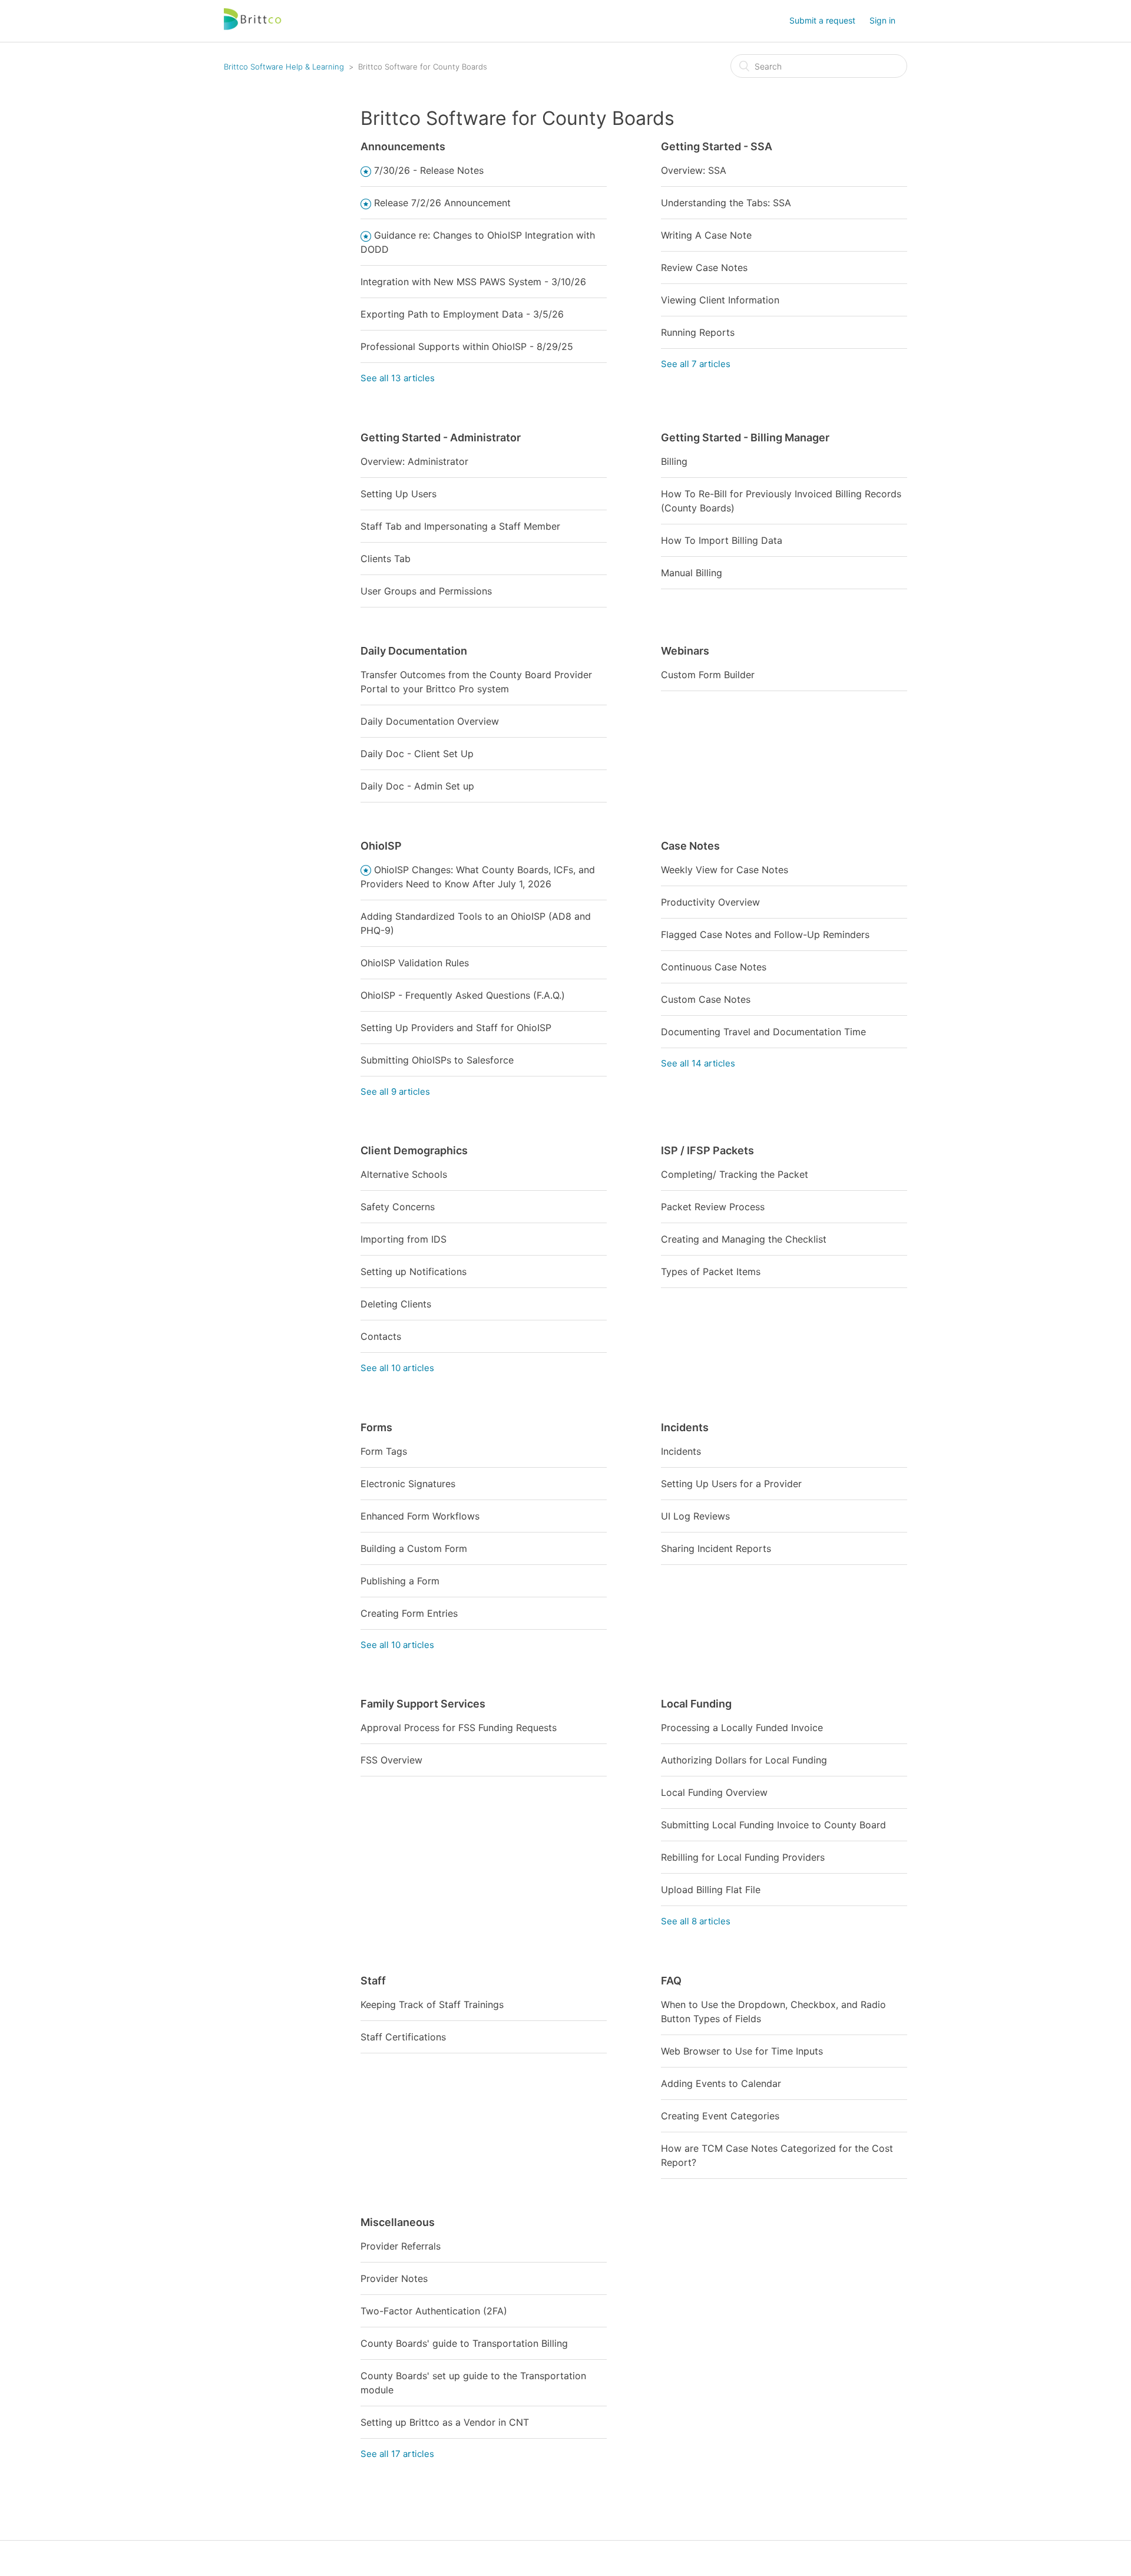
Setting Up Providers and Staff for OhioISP (456, 1028)
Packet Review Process (713, 1207)
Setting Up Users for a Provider (731, 1484)
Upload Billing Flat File (711, 1890)
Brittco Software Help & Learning (284, 67)
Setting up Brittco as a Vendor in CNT (445, 2422)
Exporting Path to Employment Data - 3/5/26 (462, 314)
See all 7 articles (696, 364)
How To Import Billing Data (722, 540)
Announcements (403, 146)
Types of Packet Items (711, 1272)
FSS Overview (391, 1760)
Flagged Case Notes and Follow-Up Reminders (765, 934)
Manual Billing (692, 573)
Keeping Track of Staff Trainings (432, 2004)
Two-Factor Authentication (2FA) (434, 2311)
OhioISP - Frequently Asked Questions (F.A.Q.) (463, 995)
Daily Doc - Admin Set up (417, 786)
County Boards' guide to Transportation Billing (464, 2343)
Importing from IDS (404, 1239)
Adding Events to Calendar (721, 2083)
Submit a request (822, 20)
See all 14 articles (698, 1063)
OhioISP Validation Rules (415, 963)
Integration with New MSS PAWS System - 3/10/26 (473, 282)
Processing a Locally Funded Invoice (742, 1728)
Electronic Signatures (408, 1484)
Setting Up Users (399, 494)
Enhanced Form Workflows (420, 1516)
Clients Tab (386, 559)
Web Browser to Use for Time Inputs (742, 2051)
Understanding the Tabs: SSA (726, 203)
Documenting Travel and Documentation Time (763, 1032)
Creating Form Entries (409, 1613)
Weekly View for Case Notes (725, 870)
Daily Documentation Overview (430, 721)
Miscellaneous (398, 2222)
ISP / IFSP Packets (707, 1150)
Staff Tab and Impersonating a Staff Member (460, 526)
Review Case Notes (704, 267)
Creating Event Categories (720, 2116)
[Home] (253, 27)
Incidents (685, 1427)
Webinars (685, 651)
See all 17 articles (397, 2454)
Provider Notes (394, 2278)
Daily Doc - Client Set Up (417, 754)
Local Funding (696, 1704)
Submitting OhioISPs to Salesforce (437, 1060)
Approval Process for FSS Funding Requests (459, 1728)
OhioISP (381, 846)
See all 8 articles (696, 1921)
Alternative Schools (404, 1174)
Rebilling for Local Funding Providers (743, 1857)
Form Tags (384, 1451)
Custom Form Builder (708, 675)
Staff (373, 1981)
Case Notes (690, 846)
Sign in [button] (882, 20)
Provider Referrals (401, 2246)
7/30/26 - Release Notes (429, 170)
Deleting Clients (396, 1304)
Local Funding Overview (714, 1792)
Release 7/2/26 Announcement (442, 203)
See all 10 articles (397, 1368)
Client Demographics (414, 1150)
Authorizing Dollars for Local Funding (744, 1760)
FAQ (671, 1981)
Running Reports (698, 332)
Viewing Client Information (720, 300)
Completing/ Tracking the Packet (735, 1174)
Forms (376, 1427)
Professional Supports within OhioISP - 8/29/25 (467, 346)
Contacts (381, 1336)
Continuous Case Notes (714, 967)
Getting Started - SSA (717, 146)
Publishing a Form (400, 1581)
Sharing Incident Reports (716, 1548)
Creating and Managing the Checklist (744, 1239)
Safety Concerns (398, 1207)
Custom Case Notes (706, 999)
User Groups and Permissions (426, 591)
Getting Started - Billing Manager (745, 437)
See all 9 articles (395, 1092)
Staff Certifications (403, 2037)
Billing (674, 461)
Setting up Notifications (414, 1272)
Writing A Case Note (706, 235)
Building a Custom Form (414, 1548)
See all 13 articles (398, 378)
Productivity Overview (710, 902)
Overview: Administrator (414, 461)
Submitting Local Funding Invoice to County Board (773, 1825)
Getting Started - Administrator (441, 437)
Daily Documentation (414, 651)
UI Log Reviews (695, 1516)
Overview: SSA (694, 170)
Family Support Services (423, 1704)
